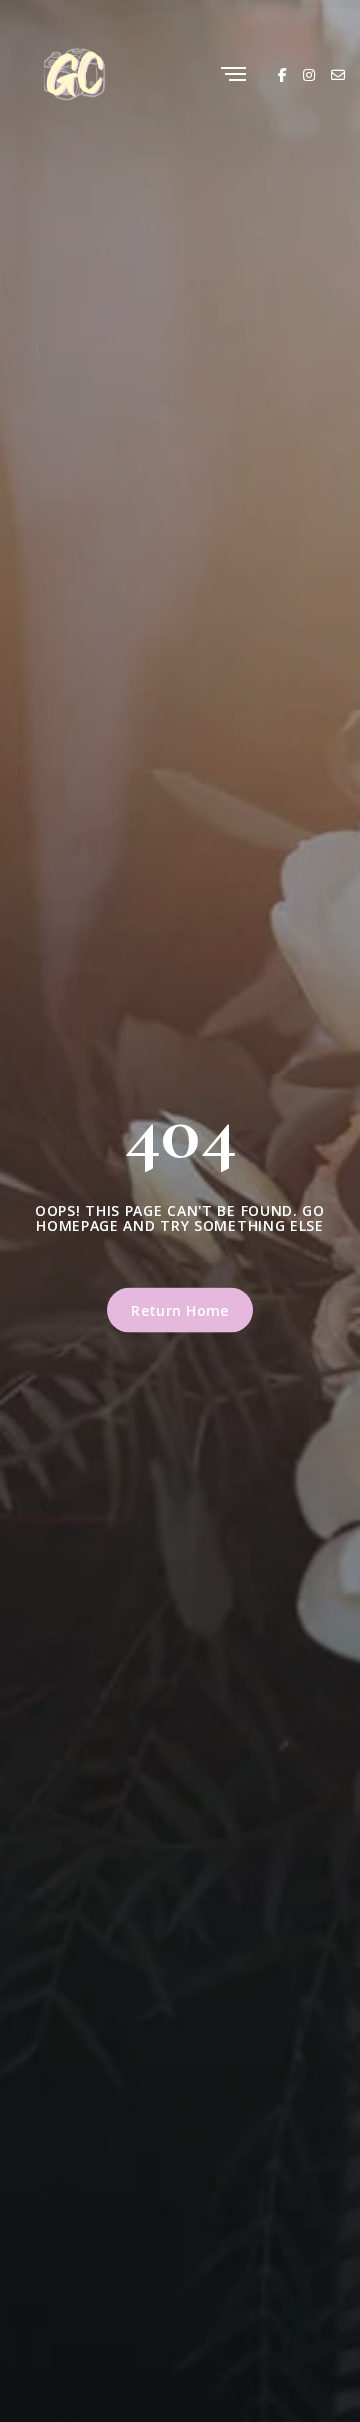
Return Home (180, 1309)
